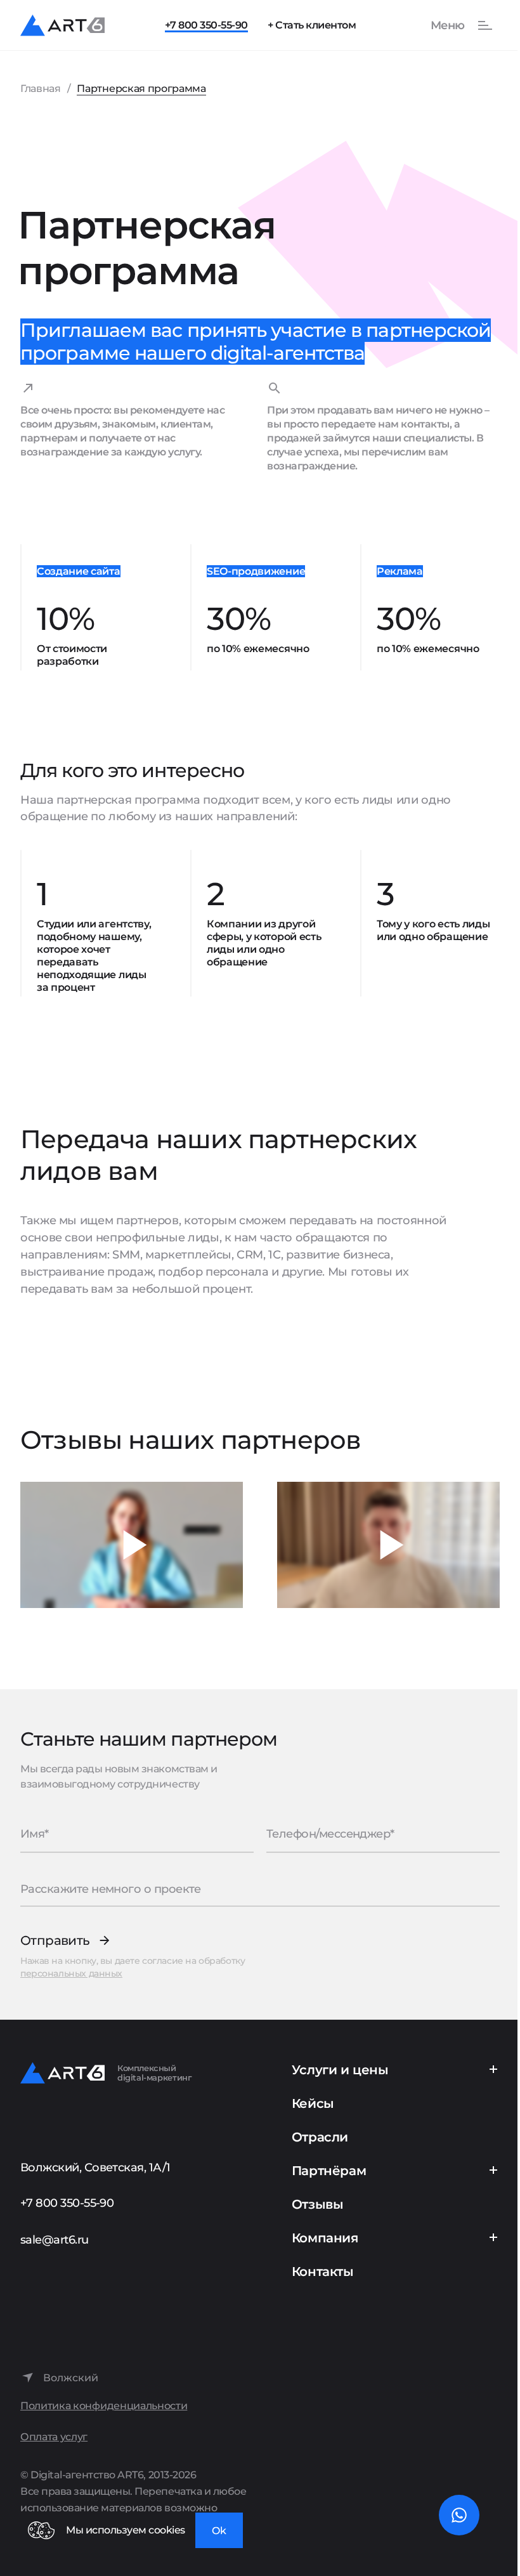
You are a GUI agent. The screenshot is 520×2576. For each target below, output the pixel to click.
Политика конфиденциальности (104, 2406)
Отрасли (320, 2137)
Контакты (323, 2272)
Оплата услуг (54, 2437)
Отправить (55, 1941)
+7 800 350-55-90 (206, 25)
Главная (41, 88)
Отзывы (318, 2204)
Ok (219, 2531)
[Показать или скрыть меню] (455, 25)
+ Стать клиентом (312, 25)
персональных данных (71, 1973)
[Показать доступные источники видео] (132, 1545)
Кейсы (313, 2103)
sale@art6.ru (55, 2240)
